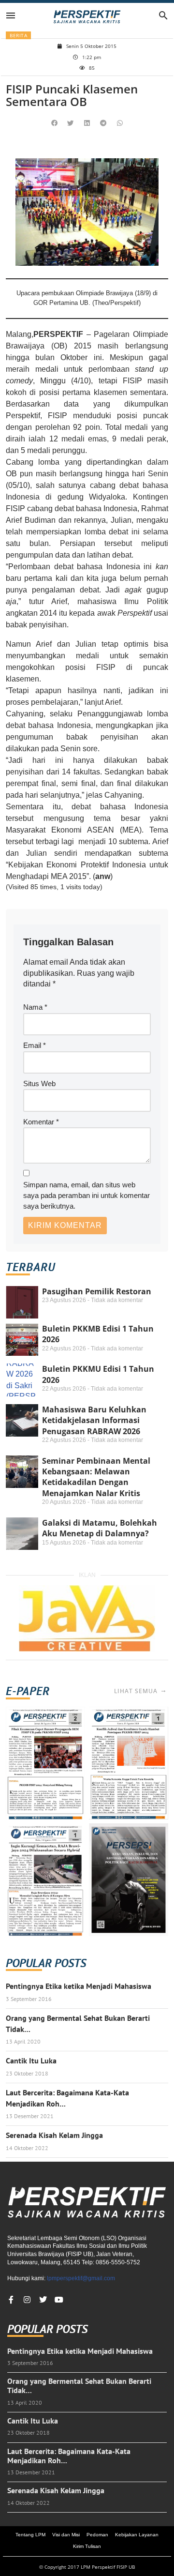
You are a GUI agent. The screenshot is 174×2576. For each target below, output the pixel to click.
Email (35, 1045)
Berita (18, 35)
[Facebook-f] (11, 2300)
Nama (35, 1007)
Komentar (41, 1122)
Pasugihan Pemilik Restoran (97, 1291)
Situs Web (39, 1083)
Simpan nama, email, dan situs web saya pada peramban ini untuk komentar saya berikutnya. (87, 1196)
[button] (55, 123)
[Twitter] (43, 2300)
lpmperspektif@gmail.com (81, 2278)
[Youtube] (59, 2300)
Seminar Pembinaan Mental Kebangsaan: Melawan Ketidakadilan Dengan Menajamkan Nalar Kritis (96, 1477)
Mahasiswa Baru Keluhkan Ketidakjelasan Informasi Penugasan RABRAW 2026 (94, 1420)
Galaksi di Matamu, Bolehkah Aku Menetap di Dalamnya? (100, 1528)
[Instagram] (27, 2300)
